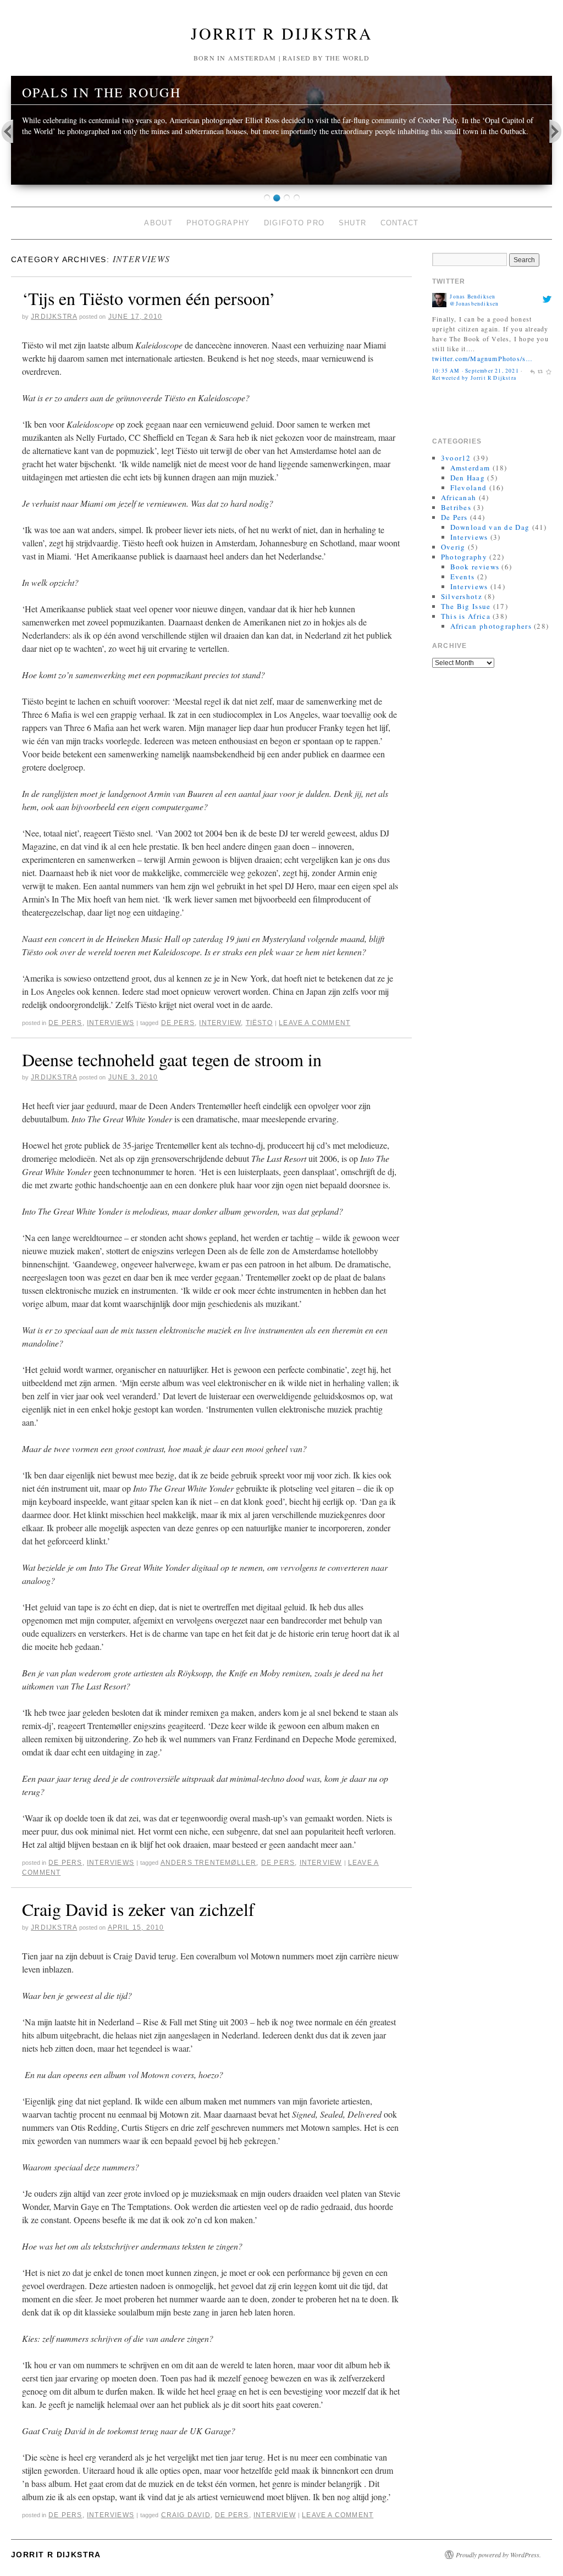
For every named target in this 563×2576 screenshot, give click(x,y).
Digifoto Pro (294, 223)
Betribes (456, 507)
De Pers (65, 1023)
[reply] (532, 371)
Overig (453, 547)
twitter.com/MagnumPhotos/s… (482, 358)
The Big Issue (466, 606)
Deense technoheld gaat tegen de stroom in (172, 1059)
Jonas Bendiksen (473, 297)
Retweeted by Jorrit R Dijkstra (474, 378)
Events (463, 577)
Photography (218, 223)
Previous (14, 131)
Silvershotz (462, 596)
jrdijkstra (54, 317)
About (158, 223)
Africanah (459, 497)
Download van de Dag (490, 527)
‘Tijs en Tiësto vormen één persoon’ (149, 298)
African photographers (491, 626)
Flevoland (469, 487)
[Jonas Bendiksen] (439, 299)
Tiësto (259, 1023)
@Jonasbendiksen (474, 304)
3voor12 (456, 458)
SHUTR (353, 223)
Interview (220, 1023)
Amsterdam (470, 468)
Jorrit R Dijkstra (282, 33)
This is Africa (466, 616)
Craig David (186, 2515)
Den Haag (468, 478)
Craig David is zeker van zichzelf (138, 1909)
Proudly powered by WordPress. (498, 2555)
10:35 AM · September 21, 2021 (476, 371)
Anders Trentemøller (209, 1863)
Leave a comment (314, 1023)
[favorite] (549, 371)
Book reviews (475, 567)
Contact (400, 223)
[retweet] (540, 371)
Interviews (111, 1023)
